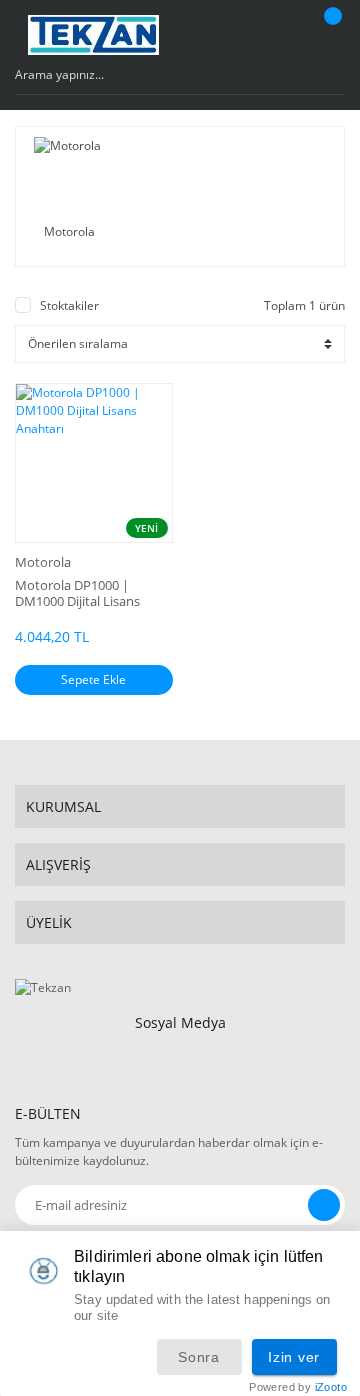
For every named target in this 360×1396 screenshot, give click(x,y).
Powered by (298, 1387)
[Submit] (324, 1205)
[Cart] (330, 35)
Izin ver (294, 1357)
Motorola (43, 562)
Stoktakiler (69, 305)
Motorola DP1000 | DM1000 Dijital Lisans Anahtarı (77, 593)
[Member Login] (285, 35)
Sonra (199, 1357)
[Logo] (94, 35)
